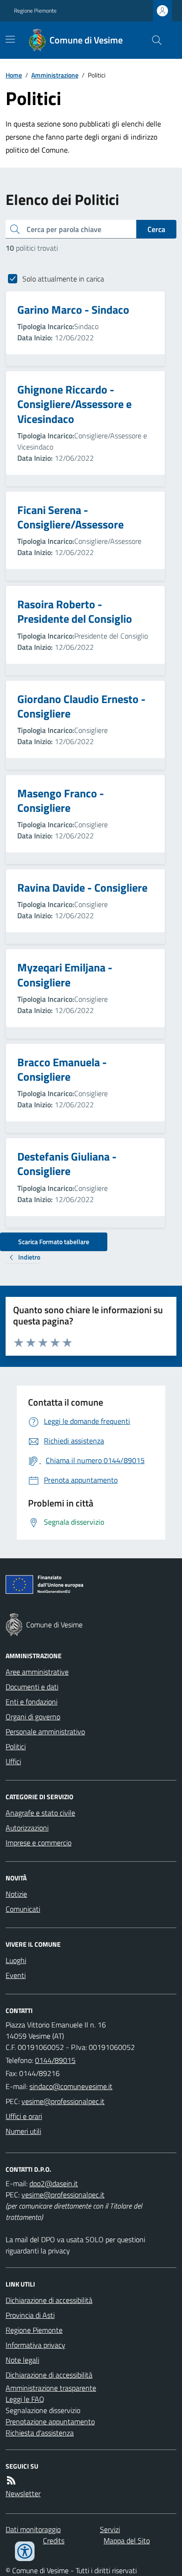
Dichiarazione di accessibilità (49, 2300)
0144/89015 (55, 2060)
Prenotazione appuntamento (50, 2421)
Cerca (156, 229)
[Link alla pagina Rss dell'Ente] (11, 2480)
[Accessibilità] (25, 2551)
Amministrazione (55, 75)
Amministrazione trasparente (51, 2388)
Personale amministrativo (45, 1731)
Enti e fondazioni (31, 1702)
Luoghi (16, 1960)
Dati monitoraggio (33, 2529)
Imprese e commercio (38, 1843)
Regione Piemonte (35, 11)
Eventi (16, 1975)
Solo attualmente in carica (63, 279)
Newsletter (23, 2493)
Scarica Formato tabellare (54, 1242)
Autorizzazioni (27, 1828)
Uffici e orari (24, 2116)
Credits (54, 2541)
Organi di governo (33, 1717)
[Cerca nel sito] (153, 40)
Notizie (16, 1894)
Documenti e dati (32, 1687)
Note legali (22, 2360)
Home (14, 75)
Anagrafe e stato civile (40, 1813)
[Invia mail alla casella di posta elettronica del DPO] (54, 2183)
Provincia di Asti (30, 2315)
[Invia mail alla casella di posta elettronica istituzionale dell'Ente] (71, 2086)
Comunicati (23, 1909)
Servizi (110, 2529)
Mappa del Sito (127, 2541)
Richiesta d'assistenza (40, 2433)
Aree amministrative (37, 1672)
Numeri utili (23, 2131)
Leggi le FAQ (25, 2399)
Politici (16, 1746)
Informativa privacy (35, 2345)
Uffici (13, 1761)
